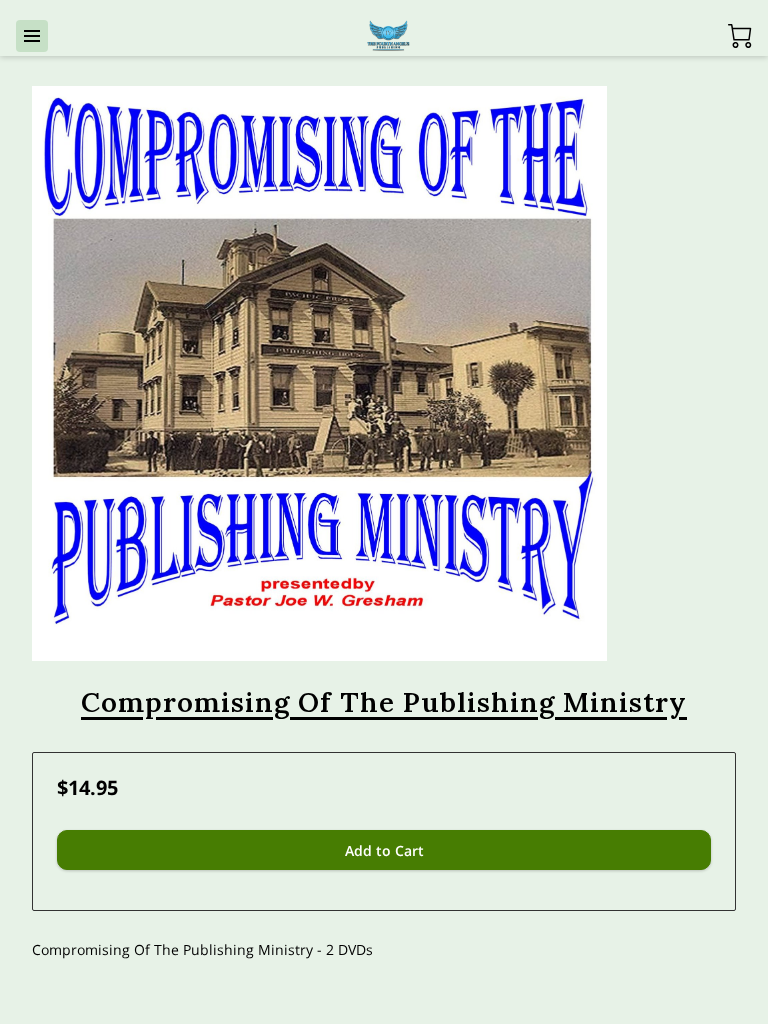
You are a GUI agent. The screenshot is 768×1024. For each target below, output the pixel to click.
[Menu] (32, 36)
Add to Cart (384, 850)
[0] (740, 36)
